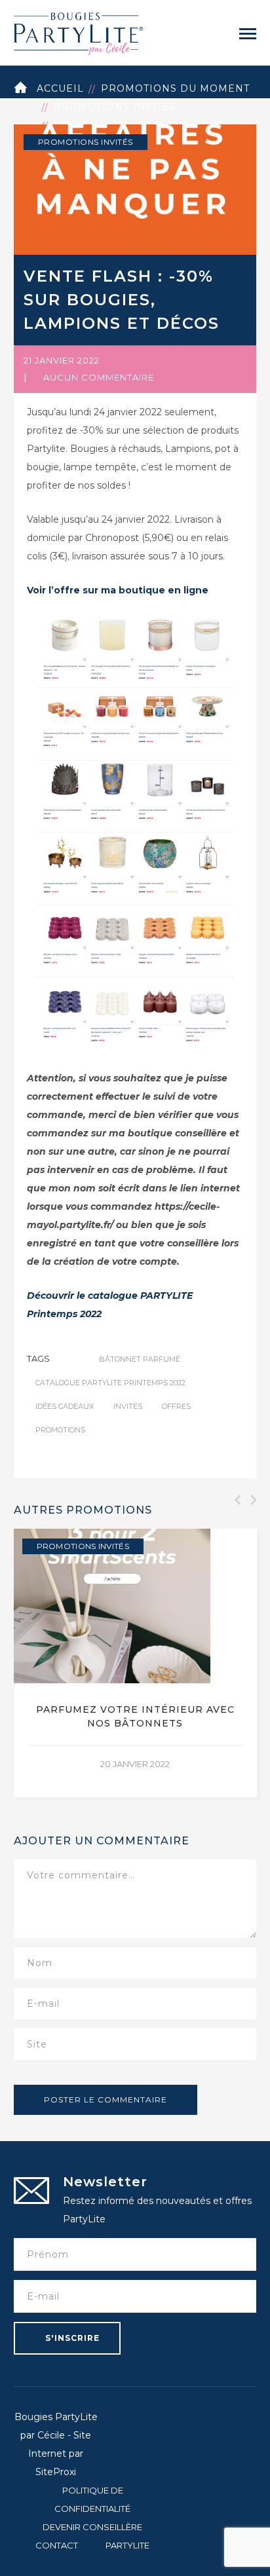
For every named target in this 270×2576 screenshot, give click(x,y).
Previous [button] (237, 1500)
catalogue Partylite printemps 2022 (110, 1383)
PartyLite (127, 2545)
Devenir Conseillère (92, 2527)
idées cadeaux (65, 1406)
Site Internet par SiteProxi (60, 2454)
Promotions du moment (175, 88)
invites (128, 1406)
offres (176, 1406)
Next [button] (252, 1500)
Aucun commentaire (99, 377)
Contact (57, 2545)
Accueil (60, 88)
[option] (135, 1663)
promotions (60, 1430)
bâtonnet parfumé (140, 1359)
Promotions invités (115, 107)
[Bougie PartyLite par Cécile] (79, 32)
